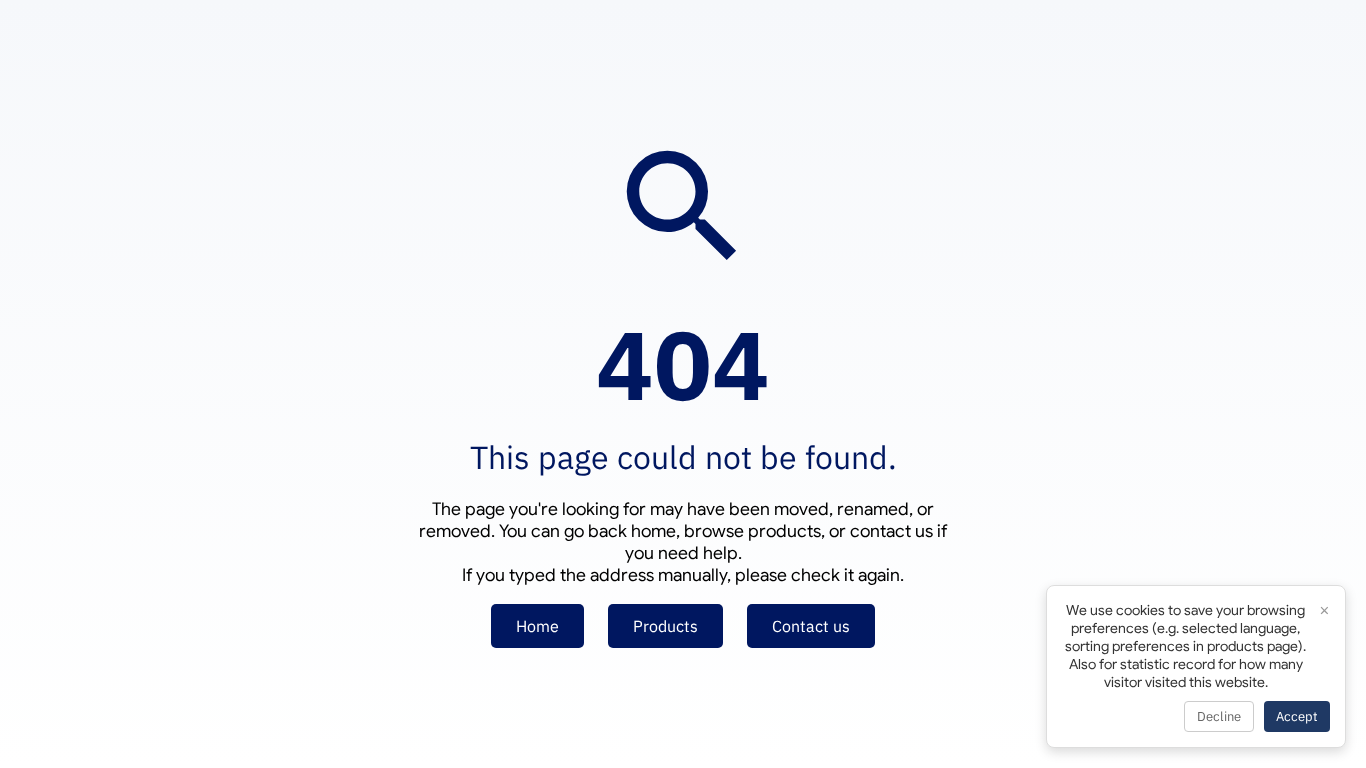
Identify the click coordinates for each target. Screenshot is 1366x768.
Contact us (811, 626)
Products (665, 626)
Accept (1297, 716)
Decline (1219, 716)
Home (537, 626)
